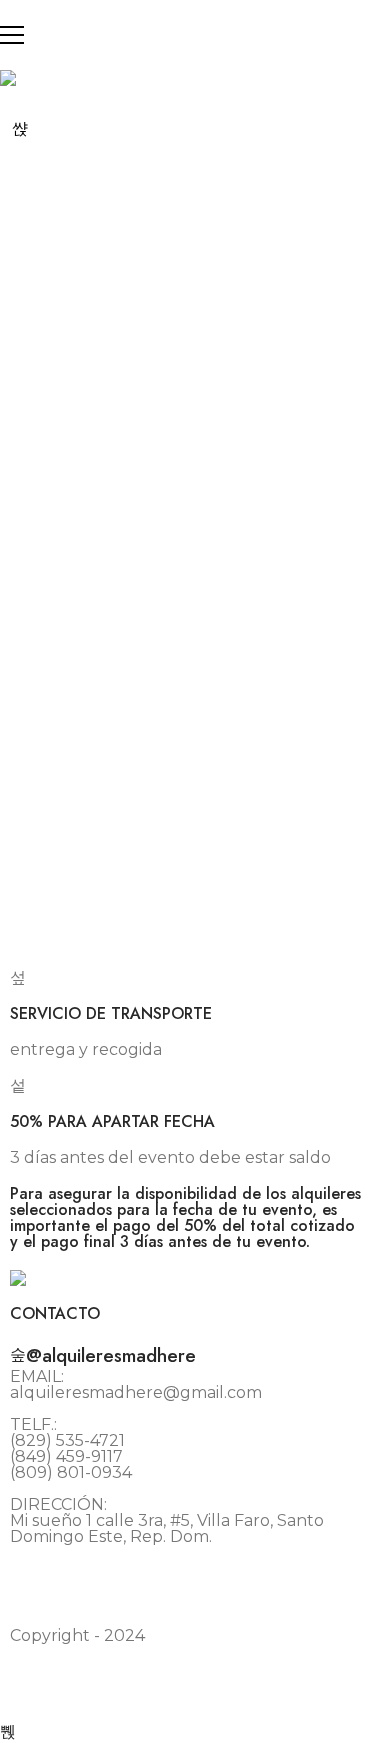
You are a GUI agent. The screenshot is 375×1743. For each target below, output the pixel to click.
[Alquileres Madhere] (8, 78)
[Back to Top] (8, 1731)
